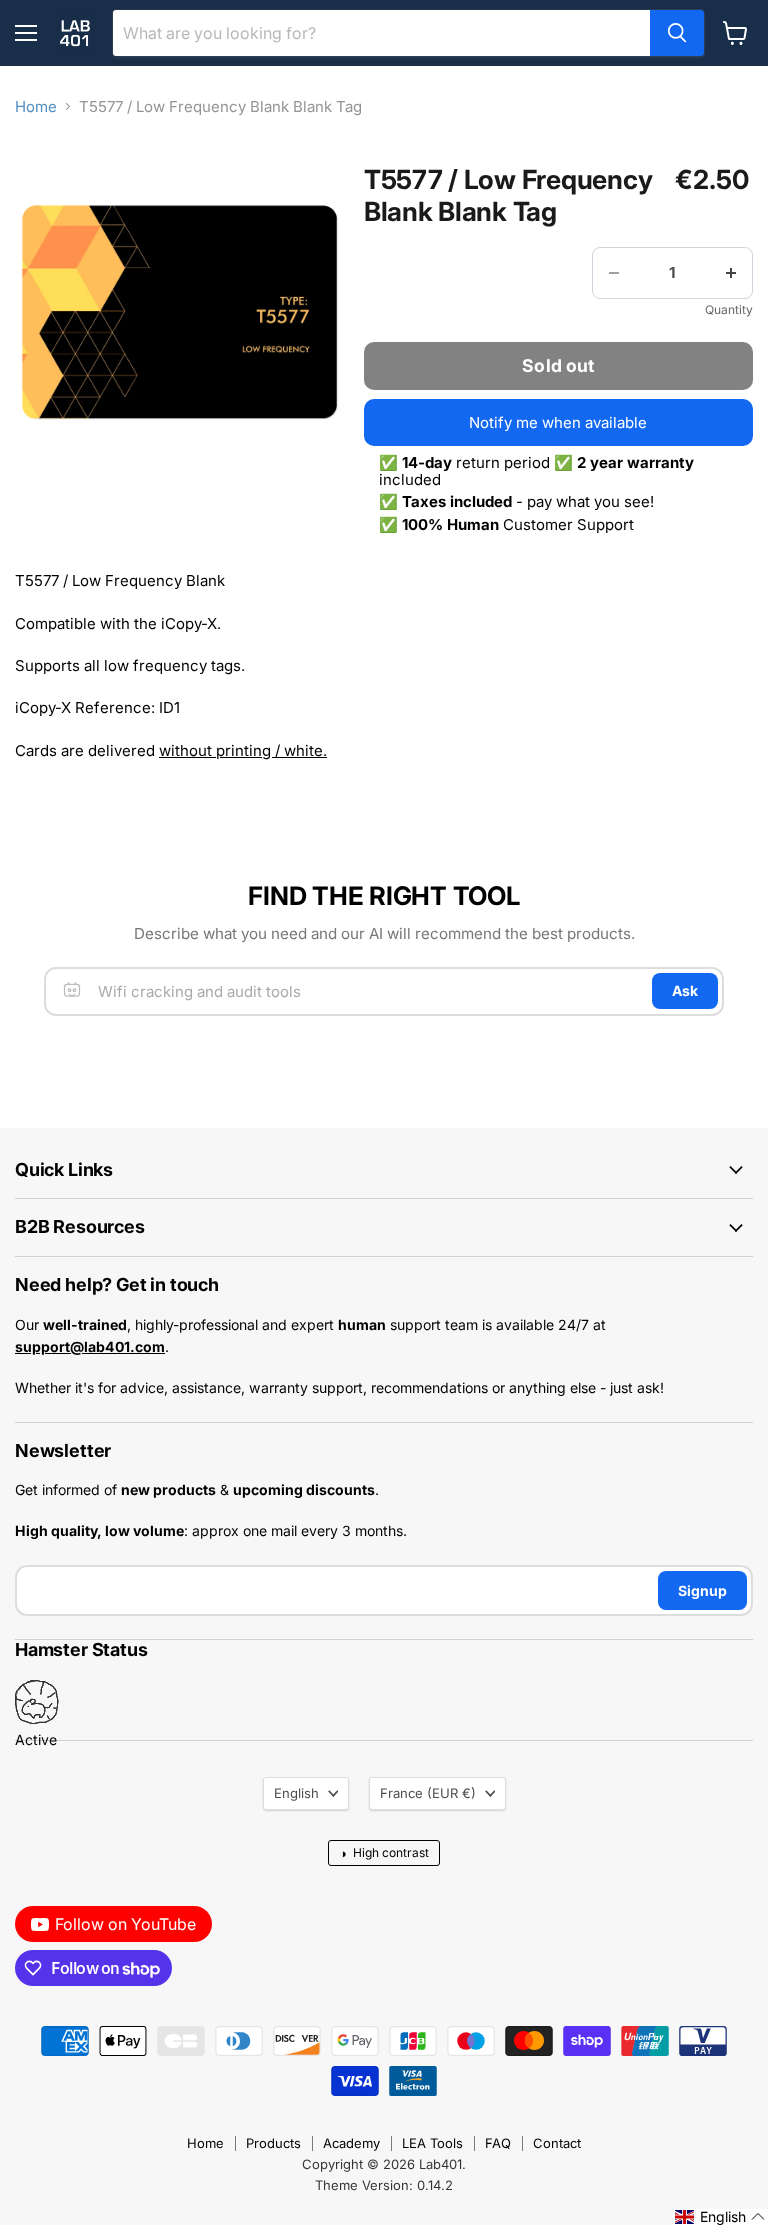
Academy (351, 2143)
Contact (557, 2143)
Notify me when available (558, 422)
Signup (702, 1590)
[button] (720, 2217)
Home (36, 106)
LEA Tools (432, 2143)
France (428, 1793)
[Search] (677, 33)
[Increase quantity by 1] (731, 273)
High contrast (384, 1853)
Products (273, 2143)
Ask (685, 990)
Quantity (729, 310)
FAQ (498, 2143)
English (296, 1793)
